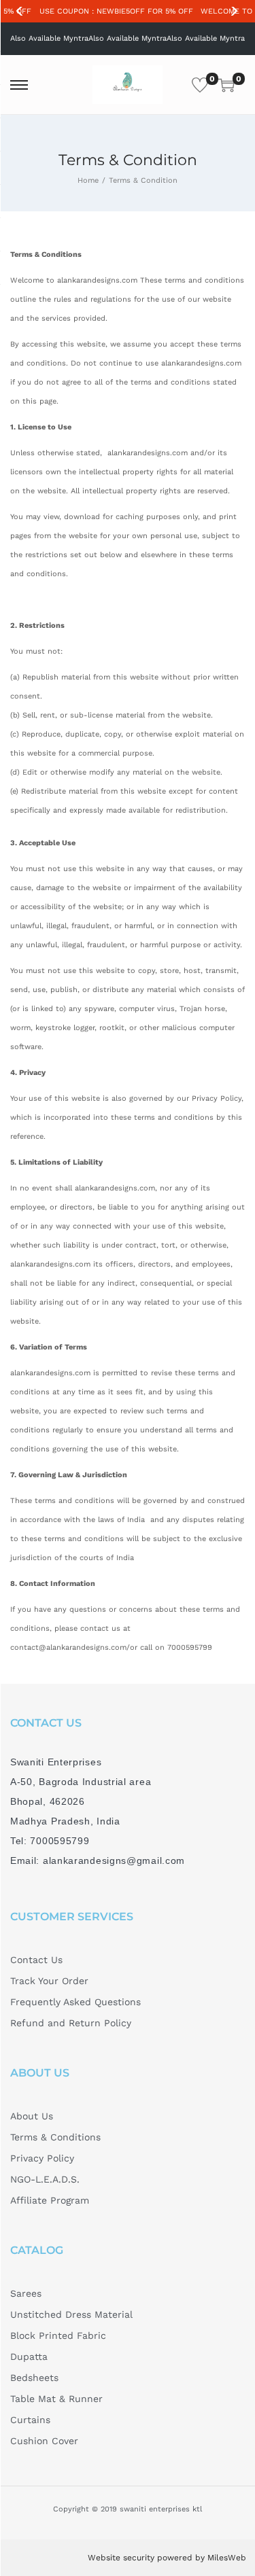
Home (88, 180)
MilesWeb (227, 2558)
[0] (200, 85)
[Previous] (21, 12)
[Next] (234, 12)
